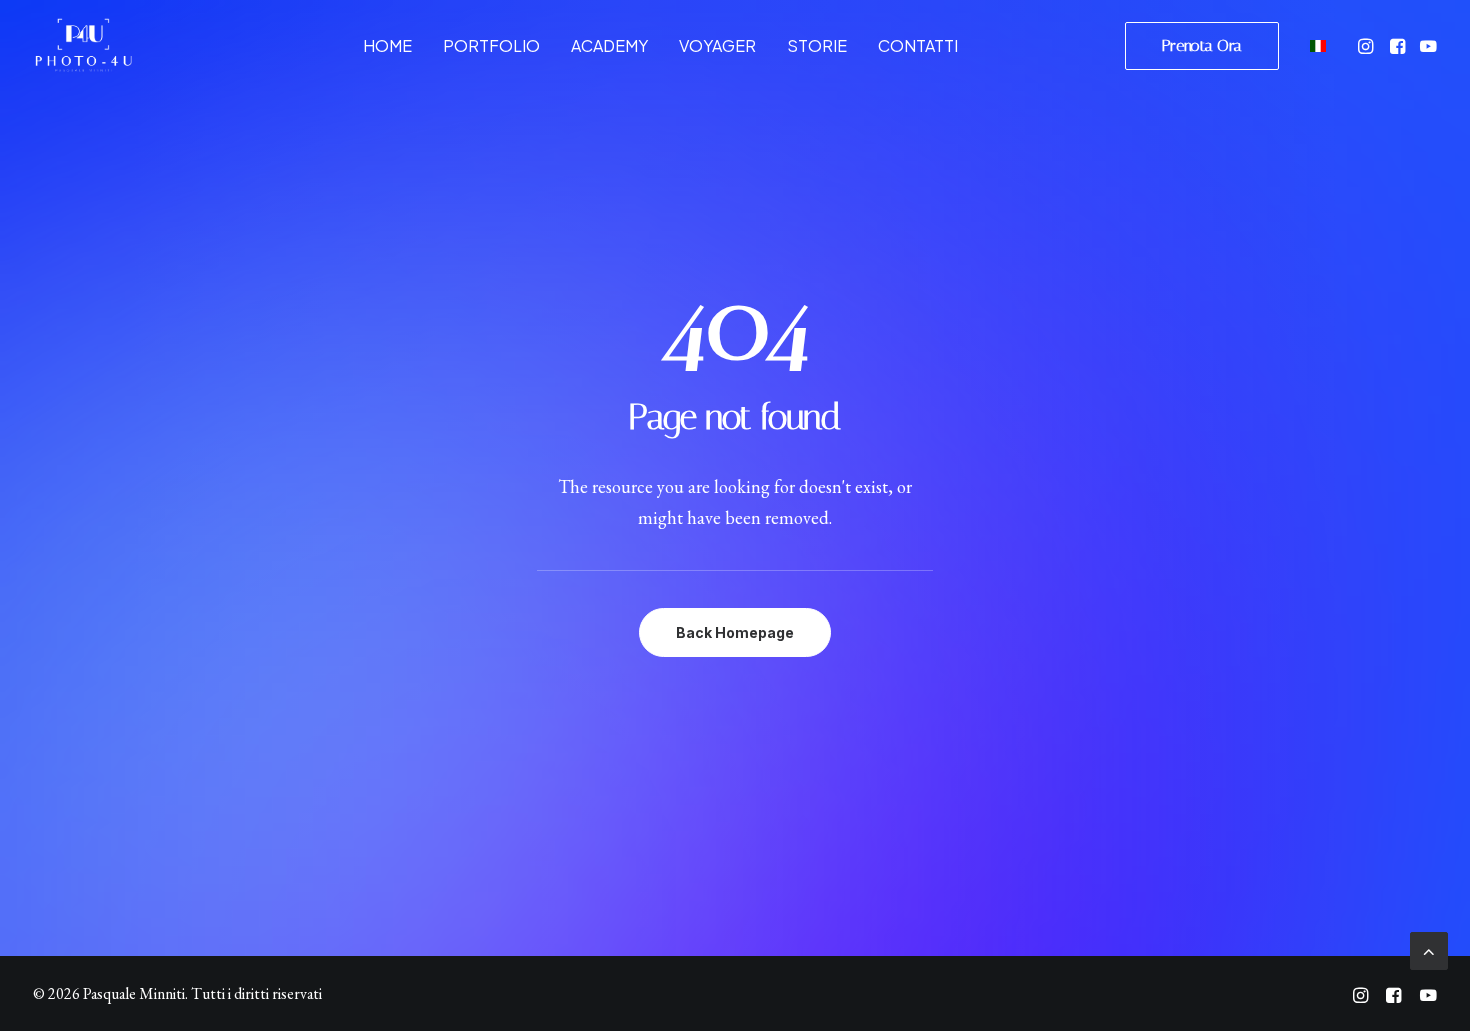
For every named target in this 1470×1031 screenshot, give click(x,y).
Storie (817, 45)
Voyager (717, 45)
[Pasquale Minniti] (83, 45)
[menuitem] (387, 45)
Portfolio (491, 45)
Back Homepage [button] (735, 632)
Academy (609, 45)
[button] (1367, 45)
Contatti (918, 45)
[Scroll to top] (1429, 948)
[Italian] (1315, 45)
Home (387, 45)
